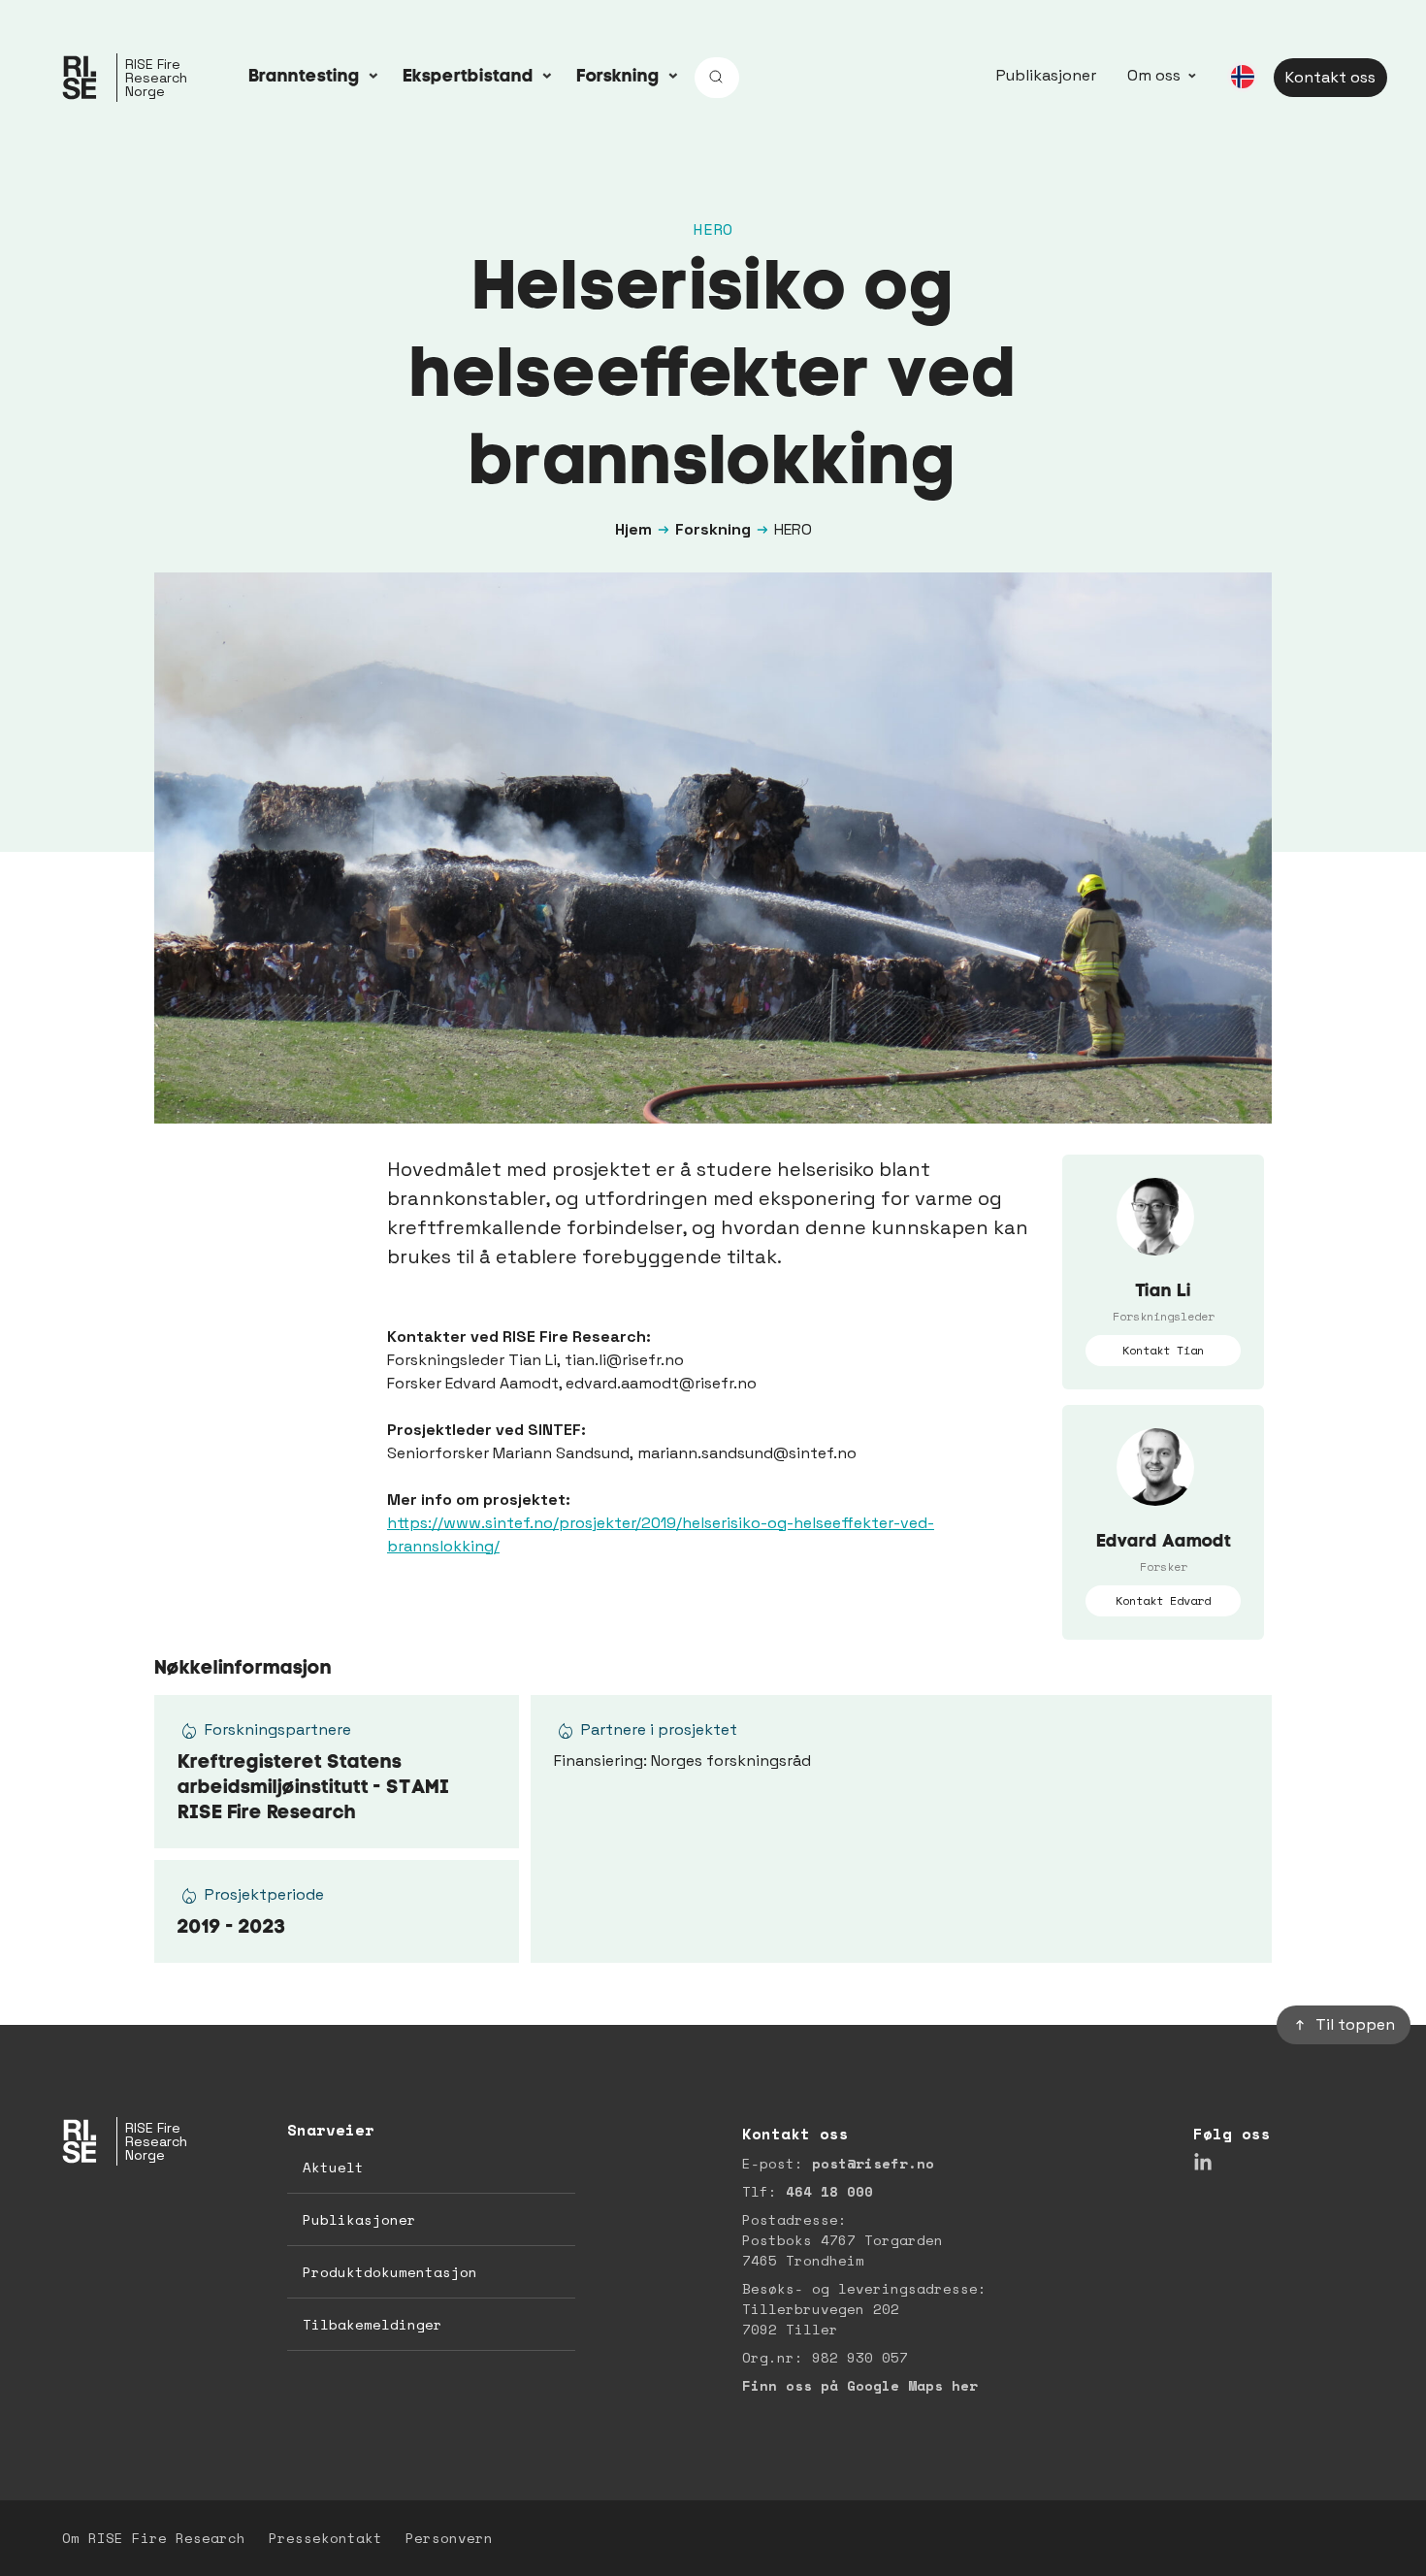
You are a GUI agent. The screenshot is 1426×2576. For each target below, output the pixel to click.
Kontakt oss (1330, 77)
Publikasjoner (1046, 75)
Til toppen (1355, 2024)
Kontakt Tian (1163, 1350)
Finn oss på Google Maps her (860, 2385)
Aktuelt (333, 2167)
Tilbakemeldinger (373, 2324)
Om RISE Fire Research (154, 2538)
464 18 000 (829, 2191)
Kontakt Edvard (1163, 1600)
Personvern (449, 2538)
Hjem (633, 529)
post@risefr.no (873, 2163)
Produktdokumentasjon (390, 2272)
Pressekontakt (325, 2538)
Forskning (713, 529)
